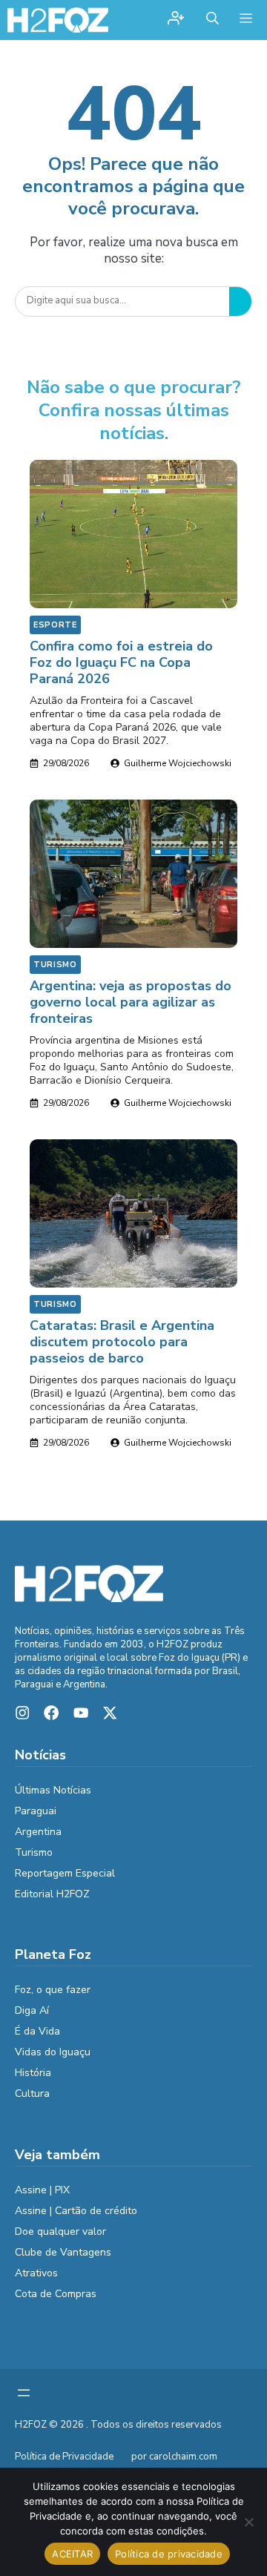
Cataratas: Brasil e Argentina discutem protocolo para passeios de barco (122, 1342)
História (33, 2073)
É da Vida (37, 2031)
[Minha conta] (176, 20)
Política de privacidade (169, 2554)
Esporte (55, 625)
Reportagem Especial (65, 1873)
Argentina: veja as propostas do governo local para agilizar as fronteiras (131, 1002)
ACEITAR (72, 2554)
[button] (212, 20)
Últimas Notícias (53, 1790)
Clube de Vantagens (63, 2252)
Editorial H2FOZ (52, 1894)
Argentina (38, 1832)
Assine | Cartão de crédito (76, 2211)
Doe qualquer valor (60, 2231)
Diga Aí (32, 2010)
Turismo (55, 965)
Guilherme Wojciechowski (178, 763)
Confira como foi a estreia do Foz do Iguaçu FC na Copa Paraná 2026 (121, 662)
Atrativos (36, 2273)
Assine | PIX (42, 2190)
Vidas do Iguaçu (53, 2052)
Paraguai (36, 1811)
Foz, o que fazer (53, 1990)
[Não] (248, 2522)
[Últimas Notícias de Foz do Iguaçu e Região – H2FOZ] (58, 20)
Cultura (32, 2094)
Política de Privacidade (64, 2457)
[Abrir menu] (24, 2393)
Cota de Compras (56, 2294)
